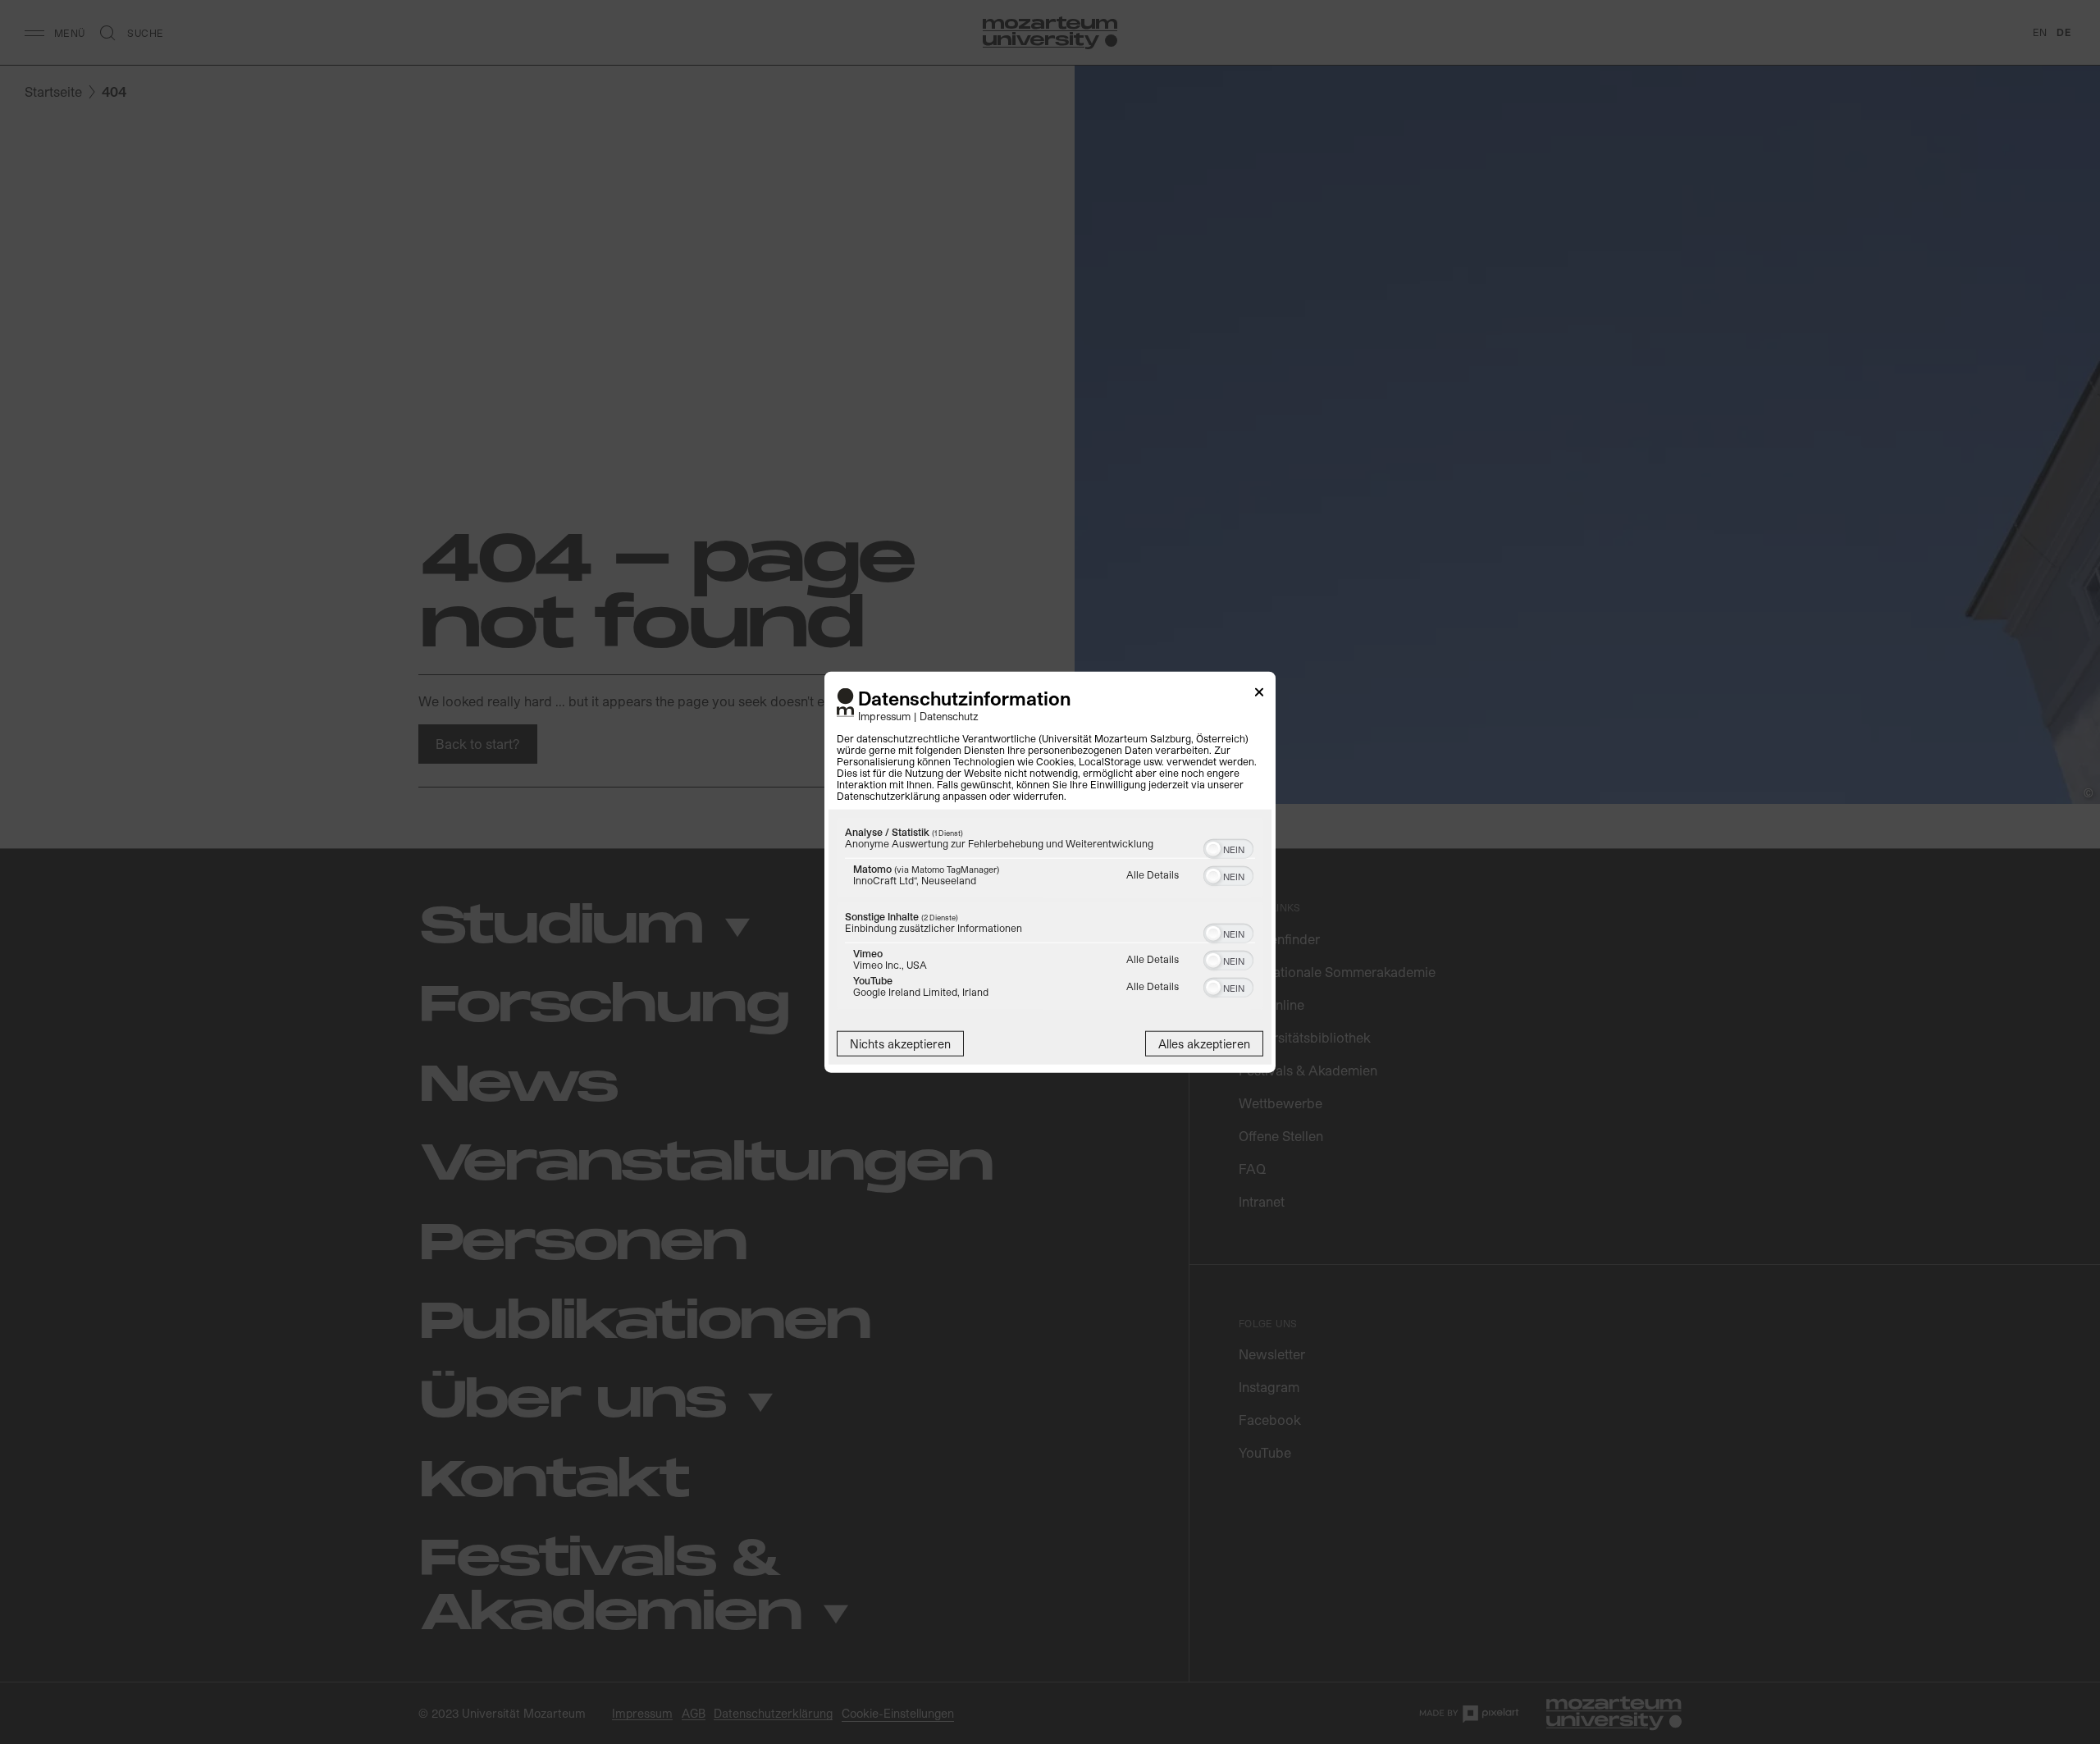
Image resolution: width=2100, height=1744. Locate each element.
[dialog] (1050, 872)
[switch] (1228, 847)
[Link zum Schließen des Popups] (1259, 695)
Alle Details (1153, 874)
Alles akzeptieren (1204, 1043)
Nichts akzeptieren (900, 1043)
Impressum (884, 715)
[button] (1213, 848)
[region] (1050, 915)
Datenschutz (949, 715)
